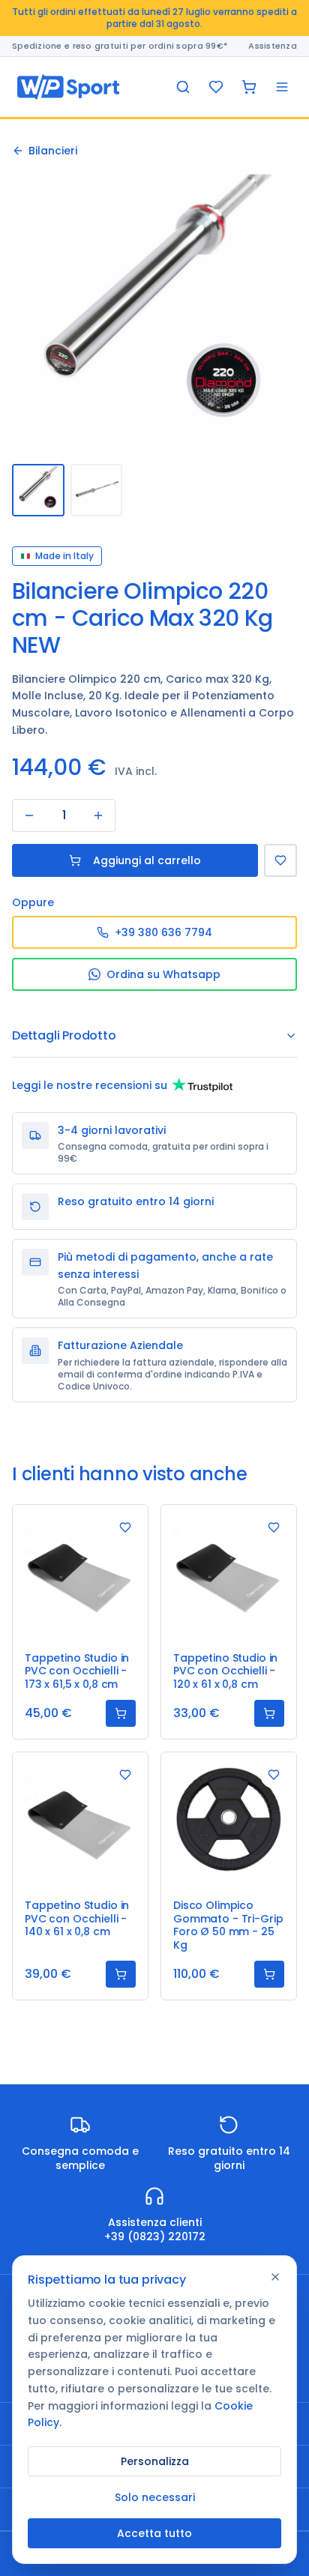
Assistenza (273, 46)
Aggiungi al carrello (147, 860)
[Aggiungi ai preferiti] (125, 1527)
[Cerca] (183, 87)
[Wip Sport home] (68, 87)
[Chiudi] (275, 2277)
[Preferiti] (216, 87)
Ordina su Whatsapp (163, 974)
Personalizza (155, 2461)
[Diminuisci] (29, 815)
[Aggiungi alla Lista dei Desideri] (280, 860)
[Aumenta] (98, 815)
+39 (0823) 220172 (155, 2236)
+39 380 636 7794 (163, 932)
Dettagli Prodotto (64, 1035)
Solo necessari (155, 2497)
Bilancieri (53, 151)
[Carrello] (249, 87)
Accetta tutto (154, 2533)
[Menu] (282, 87)
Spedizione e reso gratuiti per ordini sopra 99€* (120, 46)
